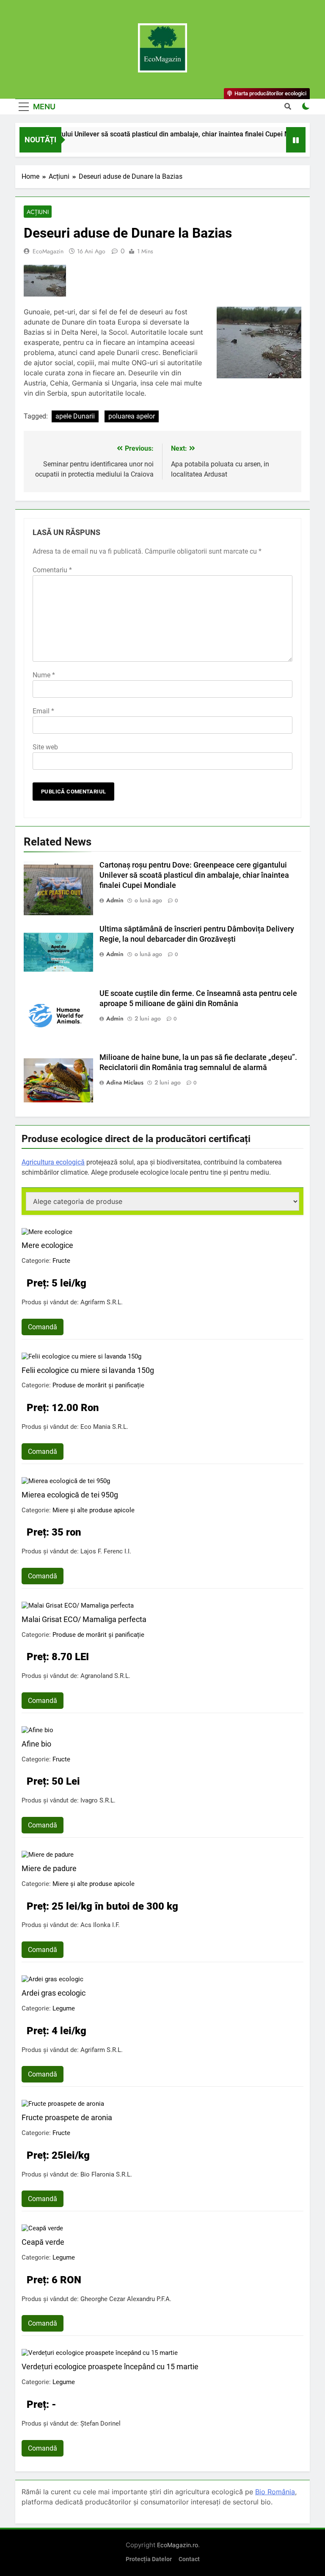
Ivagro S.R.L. (98, 1800)
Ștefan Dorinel (101, 2423)
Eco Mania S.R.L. (104, 1427)
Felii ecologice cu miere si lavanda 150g (88, 1370)
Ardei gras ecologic (54, 1993)
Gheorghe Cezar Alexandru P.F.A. (126, 2299)
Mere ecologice (47, 1245)
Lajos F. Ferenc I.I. (106, 1551)
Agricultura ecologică (53, 1162)
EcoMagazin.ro (178, 2545)
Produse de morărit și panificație (98, 1385)
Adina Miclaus (125, 1082)
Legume (64, 2008)
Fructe (61, 1261)
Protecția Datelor (149, 2559)
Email (43, 711)
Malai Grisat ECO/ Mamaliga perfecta (84, 1619)
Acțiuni (38, 212)
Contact (189, 2559)
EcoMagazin (48, 251)
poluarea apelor (132, 416)
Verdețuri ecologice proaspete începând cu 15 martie (110, 2367)
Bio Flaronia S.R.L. (106, 2174)
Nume (44, 675)
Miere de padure (49, 1868)
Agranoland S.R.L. (105, 1676)
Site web (45, 747)
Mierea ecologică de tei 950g (70, 1495)
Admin (115, 900)
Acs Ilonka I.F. (100, 1925)
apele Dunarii (75, 416)
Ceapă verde (43, 2242)
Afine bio (36, 1744)
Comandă (43, 1327)
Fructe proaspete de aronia (67, 2117)
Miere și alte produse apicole (94, 1510)
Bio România (275, 2492)
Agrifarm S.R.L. (102, 1302)
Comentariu (52, 570)
